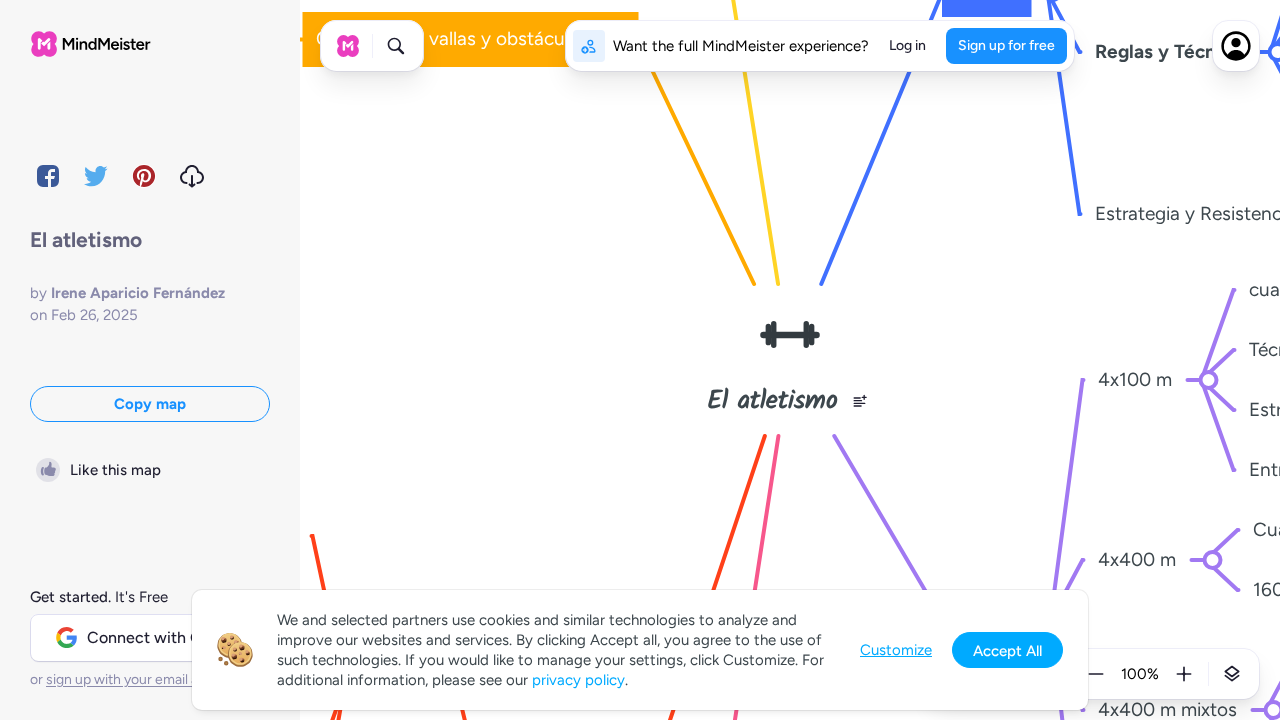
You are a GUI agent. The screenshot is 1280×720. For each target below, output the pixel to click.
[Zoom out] (1096, 674)
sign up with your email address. (145, 679)
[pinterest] (144, 176)
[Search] (396, 46)
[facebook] (48, 176)
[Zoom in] (1184, 674)
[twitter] (96, 176)
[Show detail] (1232, 674)
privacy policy (578, 680)
